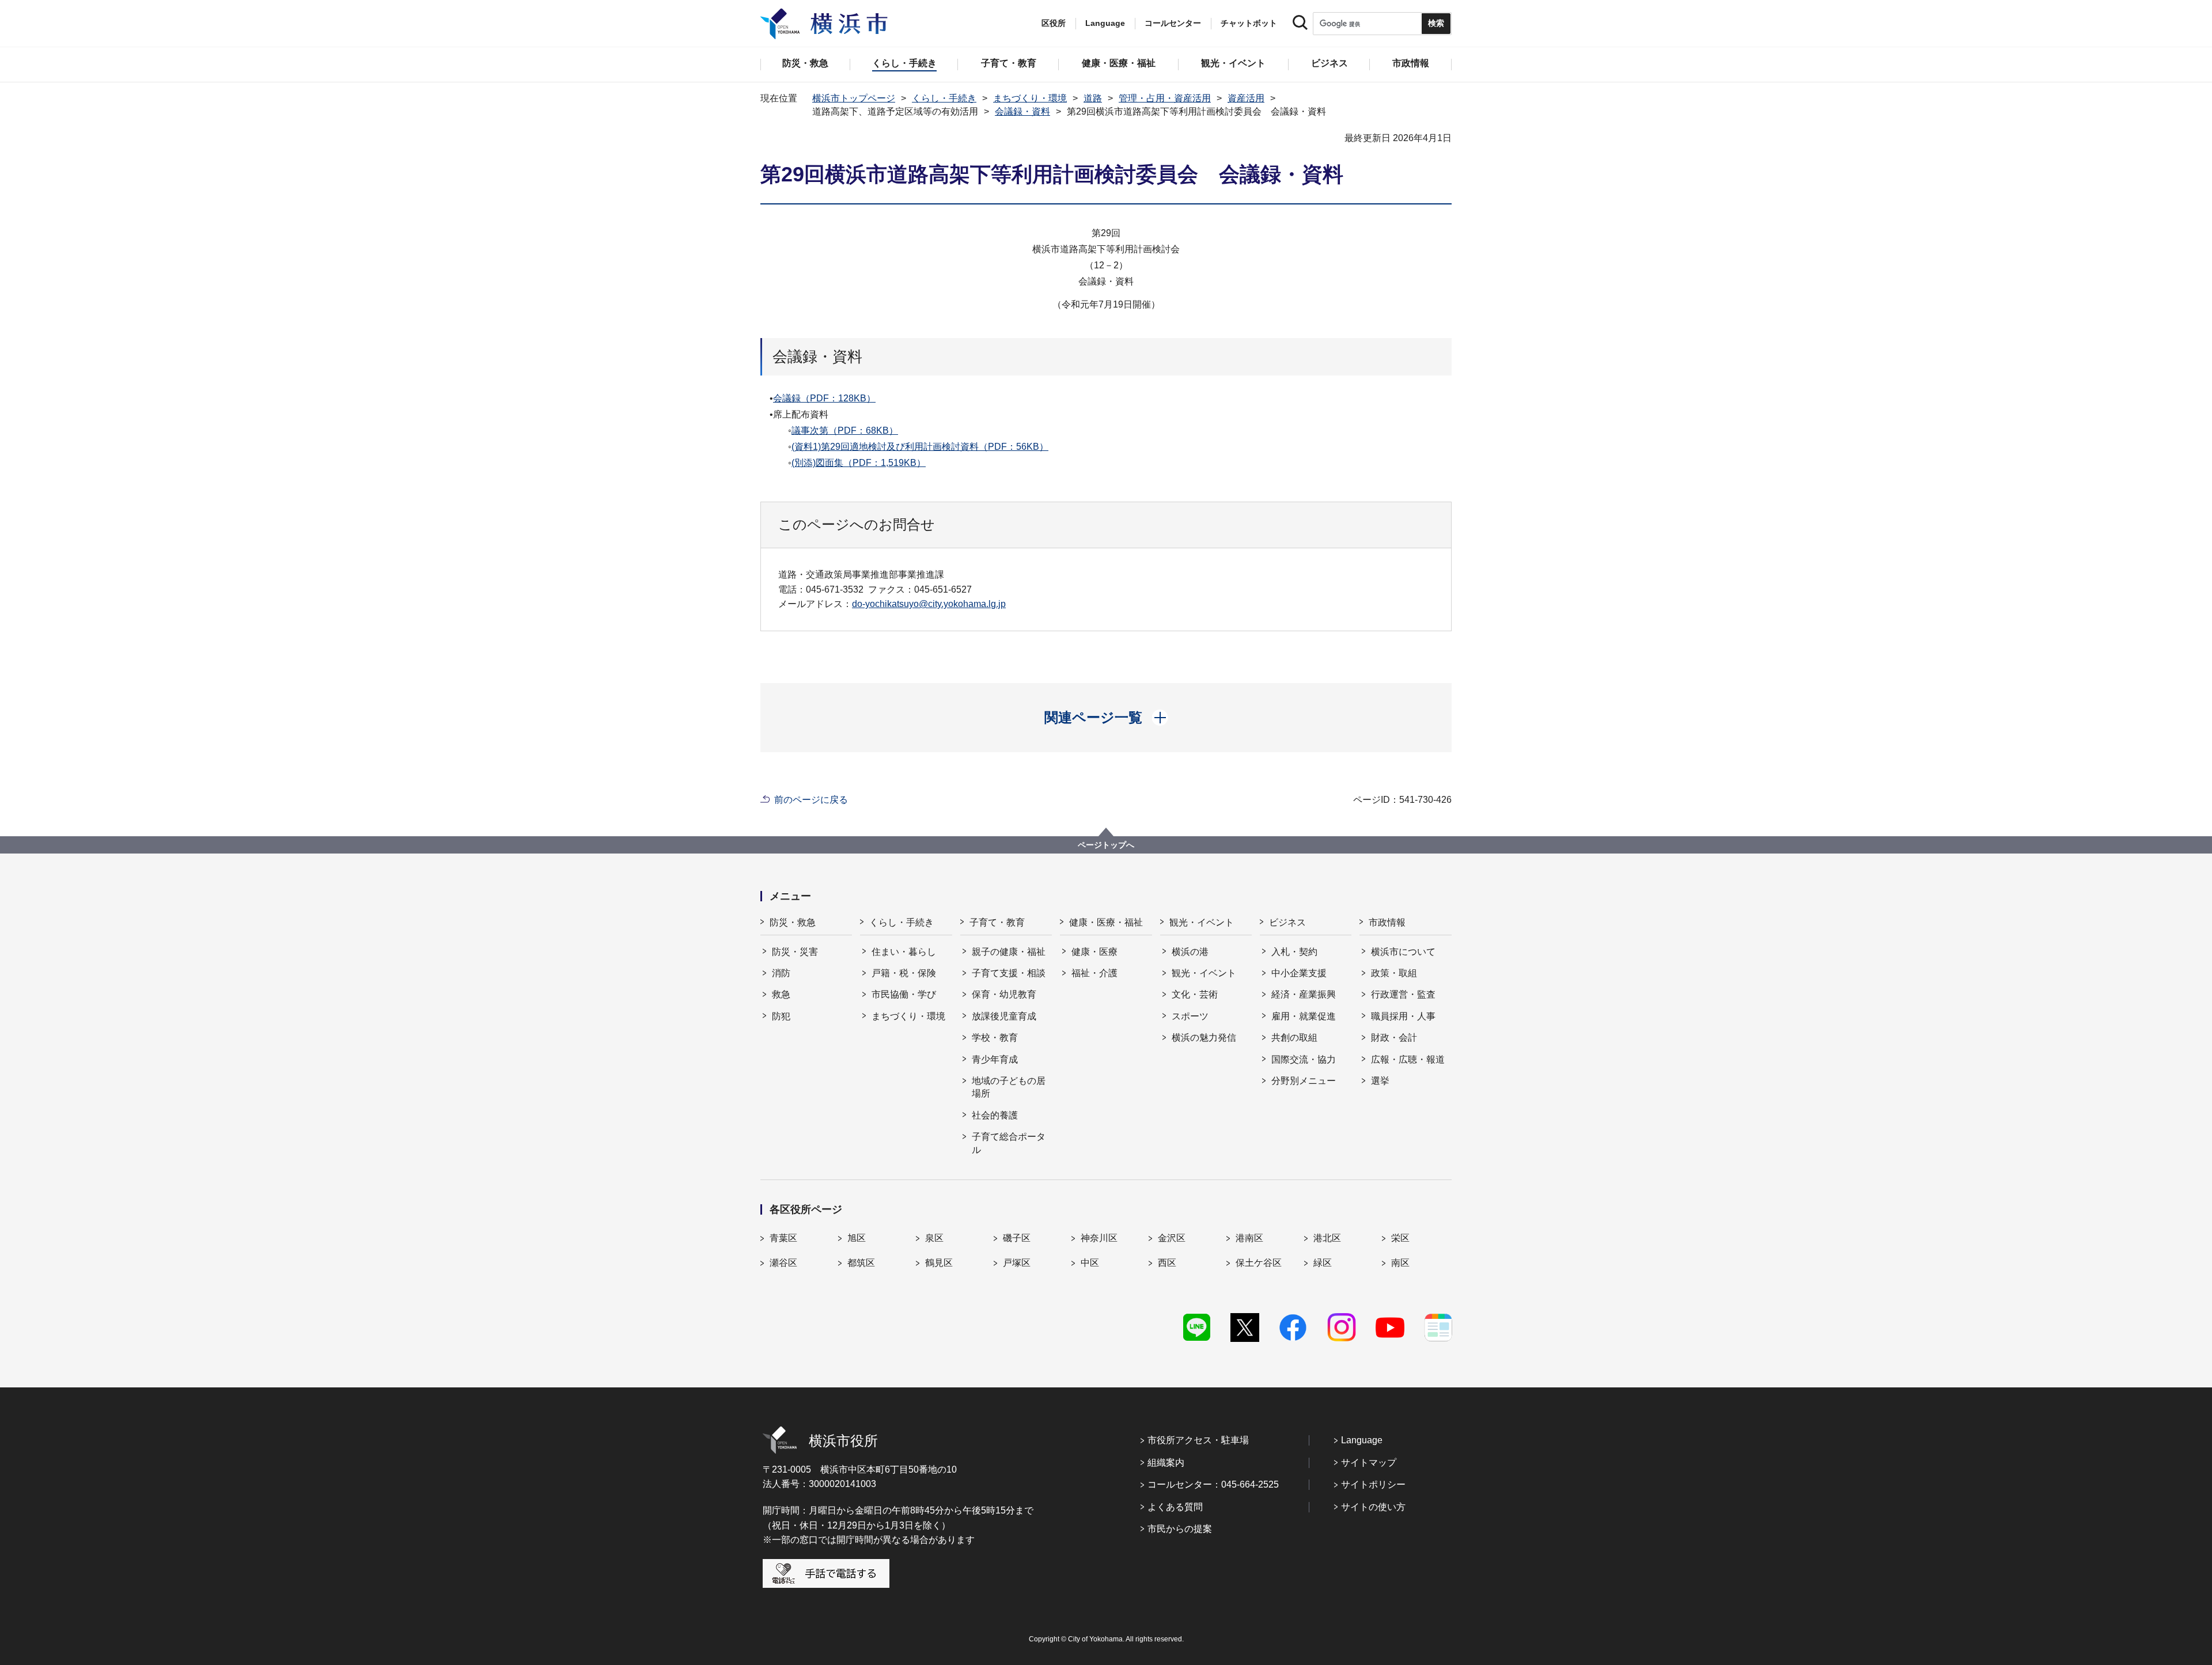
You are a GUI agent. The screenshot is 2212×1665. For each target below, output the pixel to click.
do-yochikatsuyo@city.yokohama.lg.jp (929, 604)
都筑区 (861, 1263)
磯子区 (1017, 1238)
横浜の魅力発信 (1204, 1038)
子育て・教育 (997, 922)
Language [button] (1105, 23)
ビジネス (1287, 922)
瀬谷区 (783, 1263)
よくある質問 (1175, 1507)
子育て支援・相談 (1009, 973)
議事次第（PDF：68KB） (845, 431)
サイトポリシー (1373, 1484)
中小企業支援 (1299, 973)
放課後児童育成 (1004, 1016)
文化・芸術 (1195, 994)
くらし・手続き (944, 98)
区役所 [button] (1054, 23)
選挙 (1380, 1081)
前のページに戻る (811, 800)
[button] (1106, 718)
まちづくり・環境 (1030, 98)
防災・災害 (795, 952)
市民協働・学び (904, 994)
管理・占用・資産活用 (1165, 98)
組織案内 (1166, 1463)
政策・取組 (1394, 973)
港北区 (1327, 1238)
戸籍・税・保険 (904, 973)
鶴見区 (939, 1263)
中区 (1090, 1263)
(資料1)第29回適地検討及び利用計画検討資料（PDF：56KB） (920, 447)
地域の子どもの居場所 (1009, 1087)
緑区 (1323, 1263)
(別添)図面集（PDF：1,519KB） (859, 463)
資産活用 (1246, 98)
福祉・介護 (1094, 973)
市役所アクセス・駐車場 (1198, 1440)
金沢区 (1172, 1238)
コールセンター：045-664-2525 (1213, 1484)
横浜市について (1403, 952)
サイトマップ (1369, 1463)
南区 (1400, 1263)
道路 (1093, 98)
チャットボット (1249, 23)
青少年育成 (995, 1059)
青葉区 (783, 1238)
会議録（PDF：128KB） (824, 398)
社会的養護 (995, 1115)
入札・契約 (1294, 952)
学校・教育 (995, 1038)
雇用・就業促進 (1304, 1016)
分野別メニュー (1304, 1081)
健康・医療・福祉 (1106, 922)
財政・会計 (1394, 1038)
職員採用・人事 (1403, 1016)
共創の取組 (1294, 1038)
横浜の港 (1190, 952)
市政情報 (1387, 922)
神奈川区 (1099, 1238)
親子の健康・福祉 (1009, 952)
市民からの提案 (1180, 1529)
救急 (781, 994)
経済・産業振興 (1304, 994)
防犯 (781, 1016)
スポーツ (1190, 1016)
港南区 (1249, 1238)
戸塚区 (1017, 1263)
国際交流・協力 (1304, 1059)
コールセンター (1173, 23)
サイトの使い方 (1373, 1507)
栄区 (1400, 1238)
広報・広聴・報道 (1408, 1059)
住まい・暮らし (904, 952)
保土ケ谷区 (1259, 1263)
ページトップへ (1106, 845)
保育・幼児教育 (1004, 994)
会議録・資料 (1022, 111)
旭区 (857, 1238)
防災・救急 (793, 922)
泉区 (934, 1238)
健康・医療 (1094, 952)
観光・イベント (1202, 922)
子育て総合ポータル (1009, 1143)
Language (1362, 1440)
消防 (781, 973)
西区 (1167, 1263)
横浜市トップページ (854, 98)
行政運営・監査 (1403, 994)
